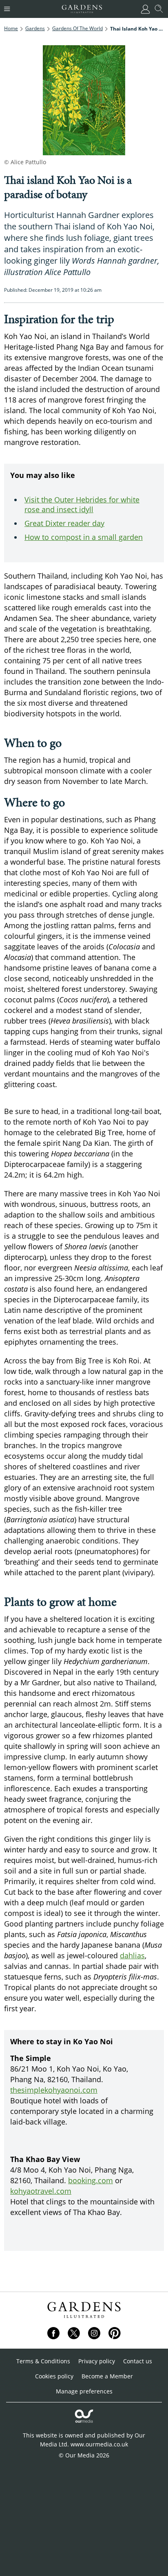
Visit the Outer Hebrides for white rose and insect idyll (82, 504)
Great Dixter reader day (64, 523)
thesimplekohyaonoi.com (54, 2090)
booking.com (91, 2180)
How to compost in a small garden (84, 537)
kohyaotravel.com (41, 2191)
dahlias (132, 1955)
